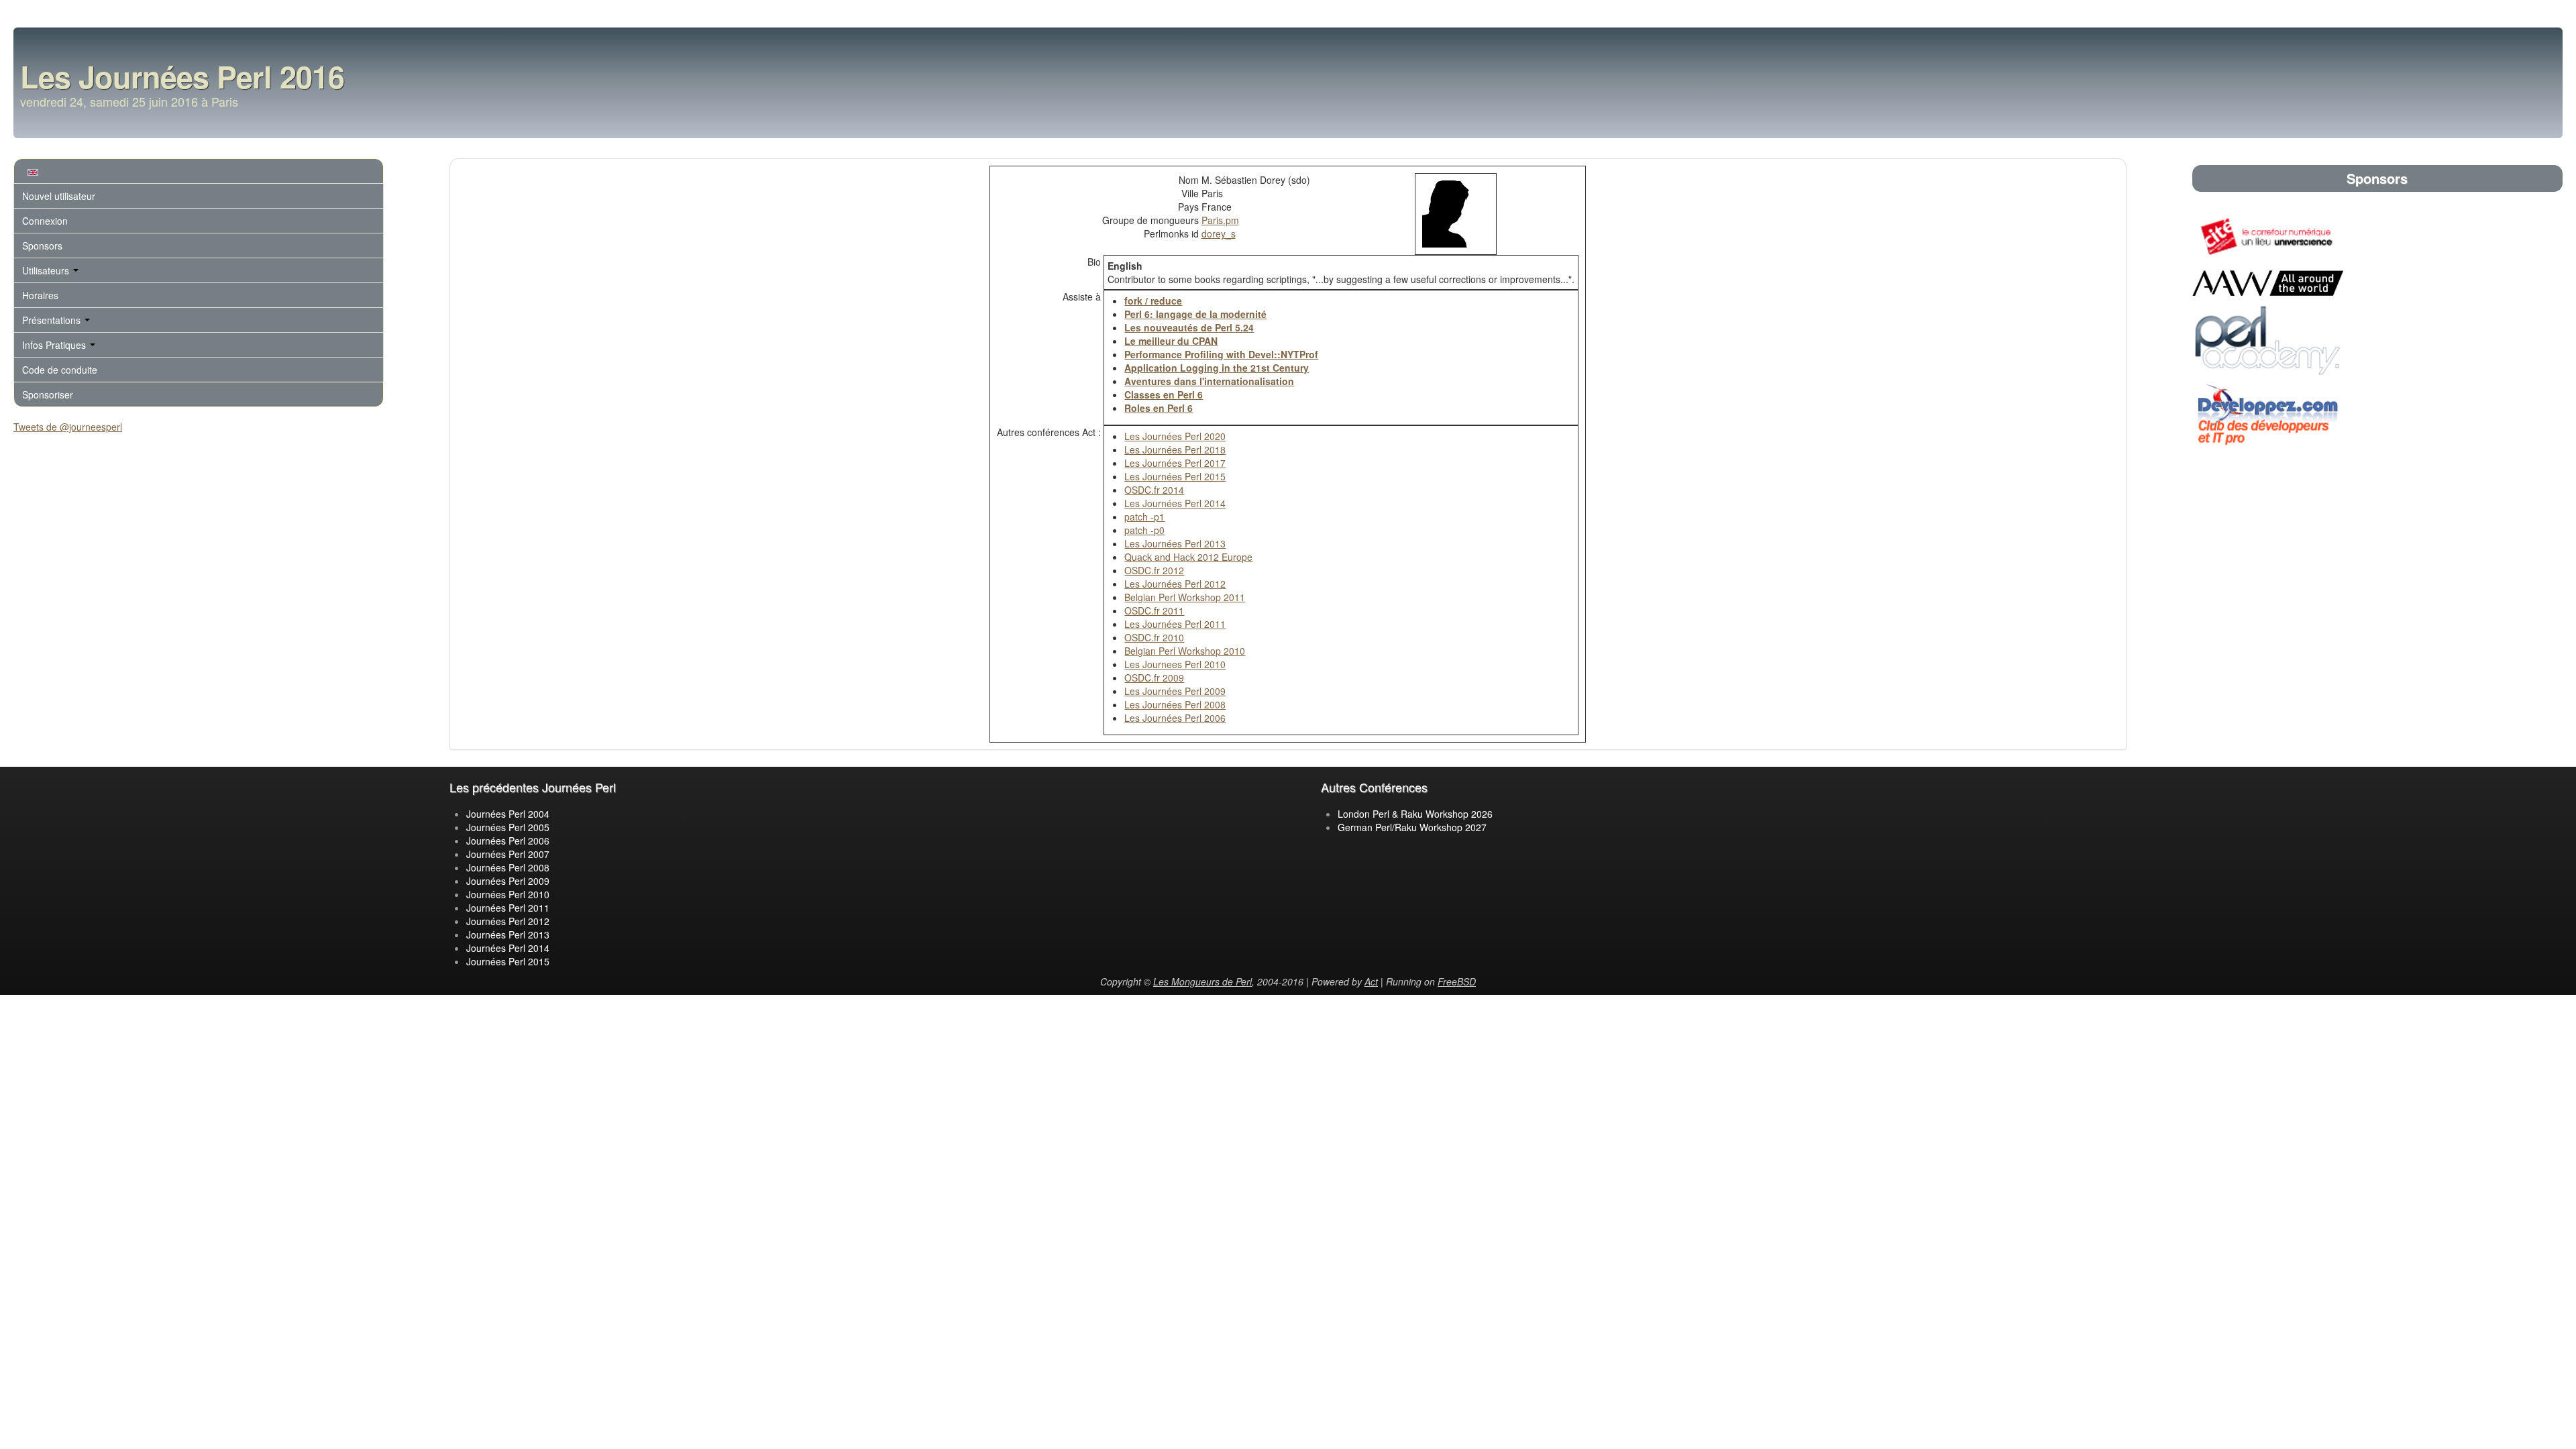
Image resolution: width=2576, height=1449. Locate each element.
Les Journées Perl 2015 (1175, 476)
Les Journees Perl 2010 (1175, 664)
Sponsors (42, 246)
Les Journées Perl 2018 (1175, 449)
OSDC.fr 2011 (1154, 610)
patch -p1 (1144, 517)
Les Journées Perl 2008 (1175, 704)
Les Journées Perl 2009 (1175, 691)
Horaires (40, 295)
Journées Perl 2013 (508, 934)
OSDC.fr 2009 (1154, 678)
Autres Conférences (1374, 787)
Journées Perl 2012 (508, 921)
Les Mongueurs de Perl (1202, 981)
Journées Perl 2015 (508, 961)
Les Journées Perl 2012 (1175, 584)
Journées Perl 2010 (508, 894)
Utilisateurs (47, 270)
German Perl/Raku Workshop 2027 (1412, 827)
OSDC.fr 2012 (1154, 570)
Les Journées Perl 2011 (1175, 624)
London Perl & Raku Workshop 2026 (1415, 814)
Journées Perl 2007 (508, 854)
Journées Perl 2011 (508, 908)
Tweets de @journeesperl (68, 427)
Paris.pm (1220, 220)
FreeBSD (1457, 981)
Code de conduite (60, 370)
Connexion (45, 221)
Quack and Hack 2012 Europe (1188, 557)
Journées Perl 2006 (508, 841)
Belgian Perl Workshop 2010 (1185, 651)
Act (1371, 981)
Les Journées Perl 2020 (1175, 436)
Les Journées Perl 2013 (1175, 543)
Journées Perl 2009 (508, 881)
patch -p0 (1144, 530)
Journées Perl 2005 (508, 827)
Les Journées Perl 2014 (1175, 503)
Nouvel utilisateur (59, 196)
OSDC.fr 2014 (1154, 490)
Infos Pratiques (55, 345)
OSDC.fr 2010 (1154, 637)
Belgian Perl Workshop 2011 (1185, 597)
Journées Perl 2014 (508, 948)
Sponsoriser (48, 394)
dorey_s (1219, 233)
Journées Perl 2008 (508, 867)
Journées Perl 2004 (508, 814)
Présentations (53, 320)
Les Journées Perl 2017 (1175, 463)
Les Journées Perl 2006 (1175, 718)
